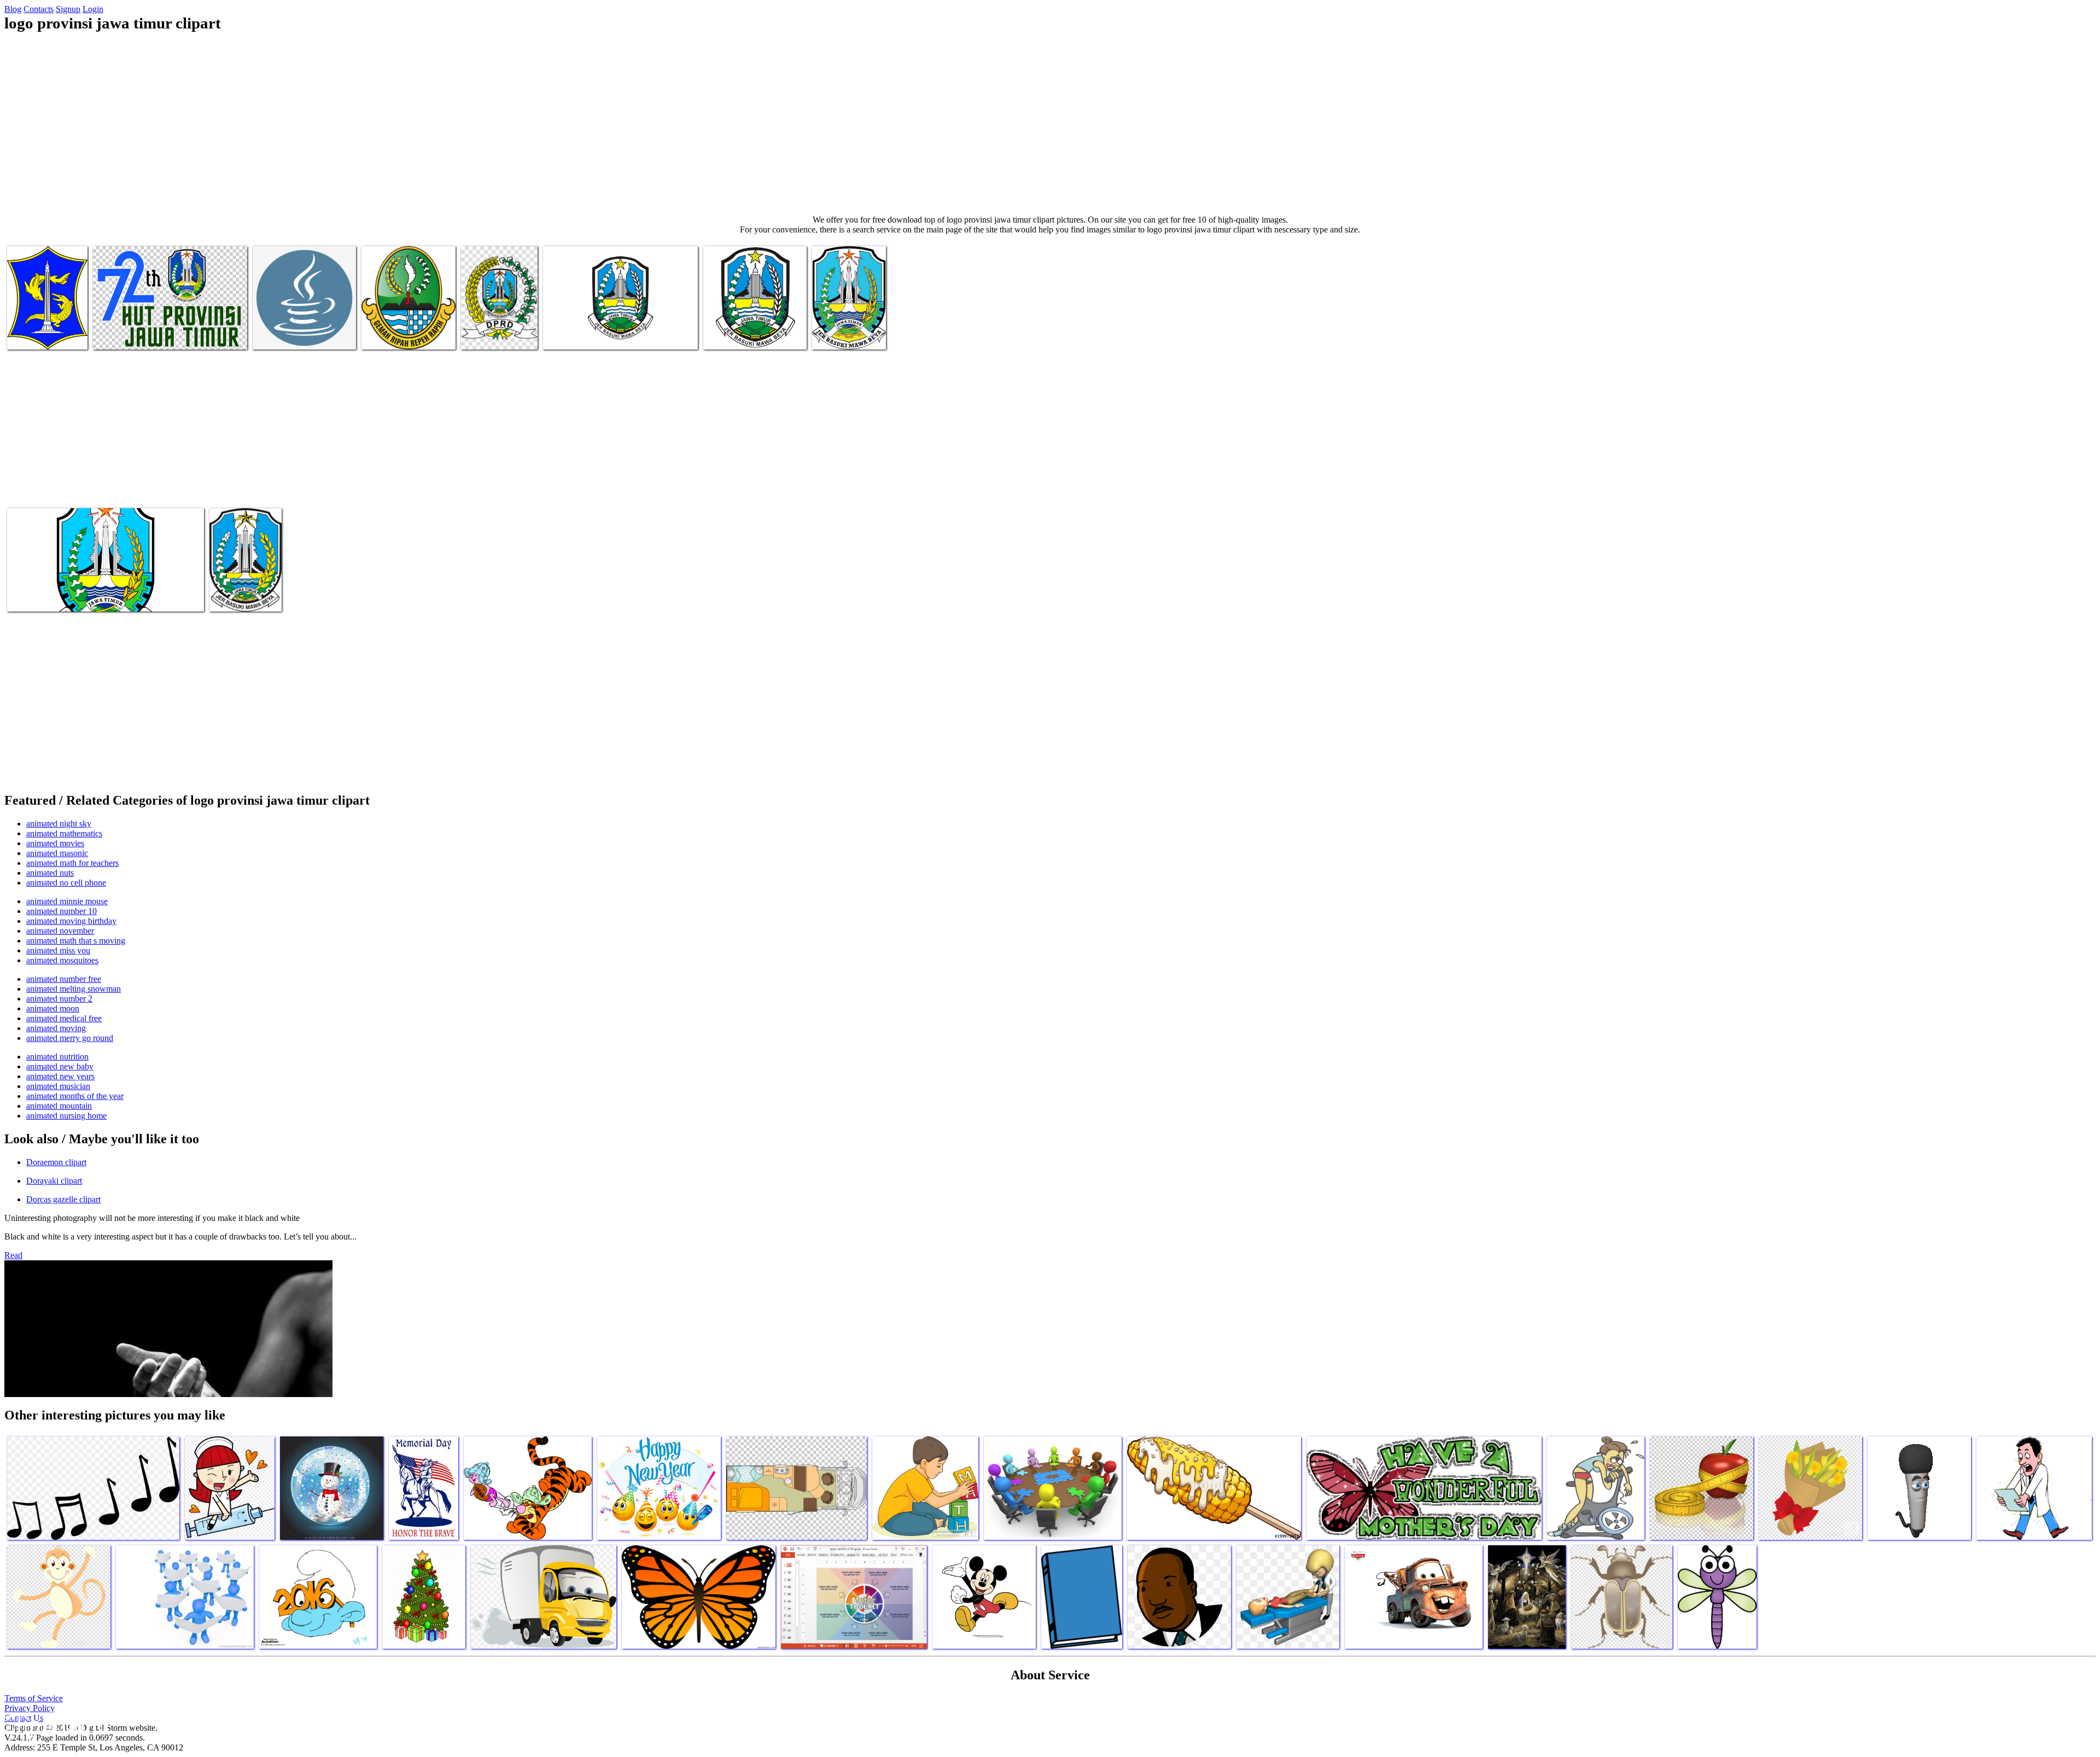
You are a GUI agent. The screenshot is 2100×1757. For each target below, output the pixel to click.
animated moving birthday (71, 921)
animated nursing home (66, 1116)
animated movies (55, 843)
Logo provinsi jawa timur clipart (40, 330)
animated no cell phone (66, 883)
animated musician (58, 1086)
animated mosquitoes (62, 960)
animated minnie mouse (67, 901)
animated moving (56, 1028)
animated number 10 (62, 911)
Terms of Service (34, 1698)
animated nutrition (57, 1057)
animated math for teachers (72, 863)
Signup (68, 9)
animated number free (64, 979)
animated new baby (60, 1066)
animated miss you (58, 950)
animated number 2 (59, 999)
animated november (60, 931)
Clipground (55, 1724)
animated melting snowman (74, 989)
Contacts (39, 9)
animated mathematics (64, 833)
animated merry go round (70, 1038)
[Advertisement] (1050, 124)
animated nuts (50, 873)
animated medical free (64, 1018)
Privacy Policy (30, 1708)
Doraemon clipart (56, 1162)
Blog (13, 9)
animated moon (53, 1008)
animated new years (60, 1076)
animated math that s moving (76, 941)
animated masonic (57, 853)
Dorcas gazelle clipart (63, 1199)
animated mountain (59, 1106)
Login (93, 9)
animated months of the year (75, 1096)
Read (13, 1255)
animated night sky (59, 824)
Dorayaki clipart (54, 1181)
